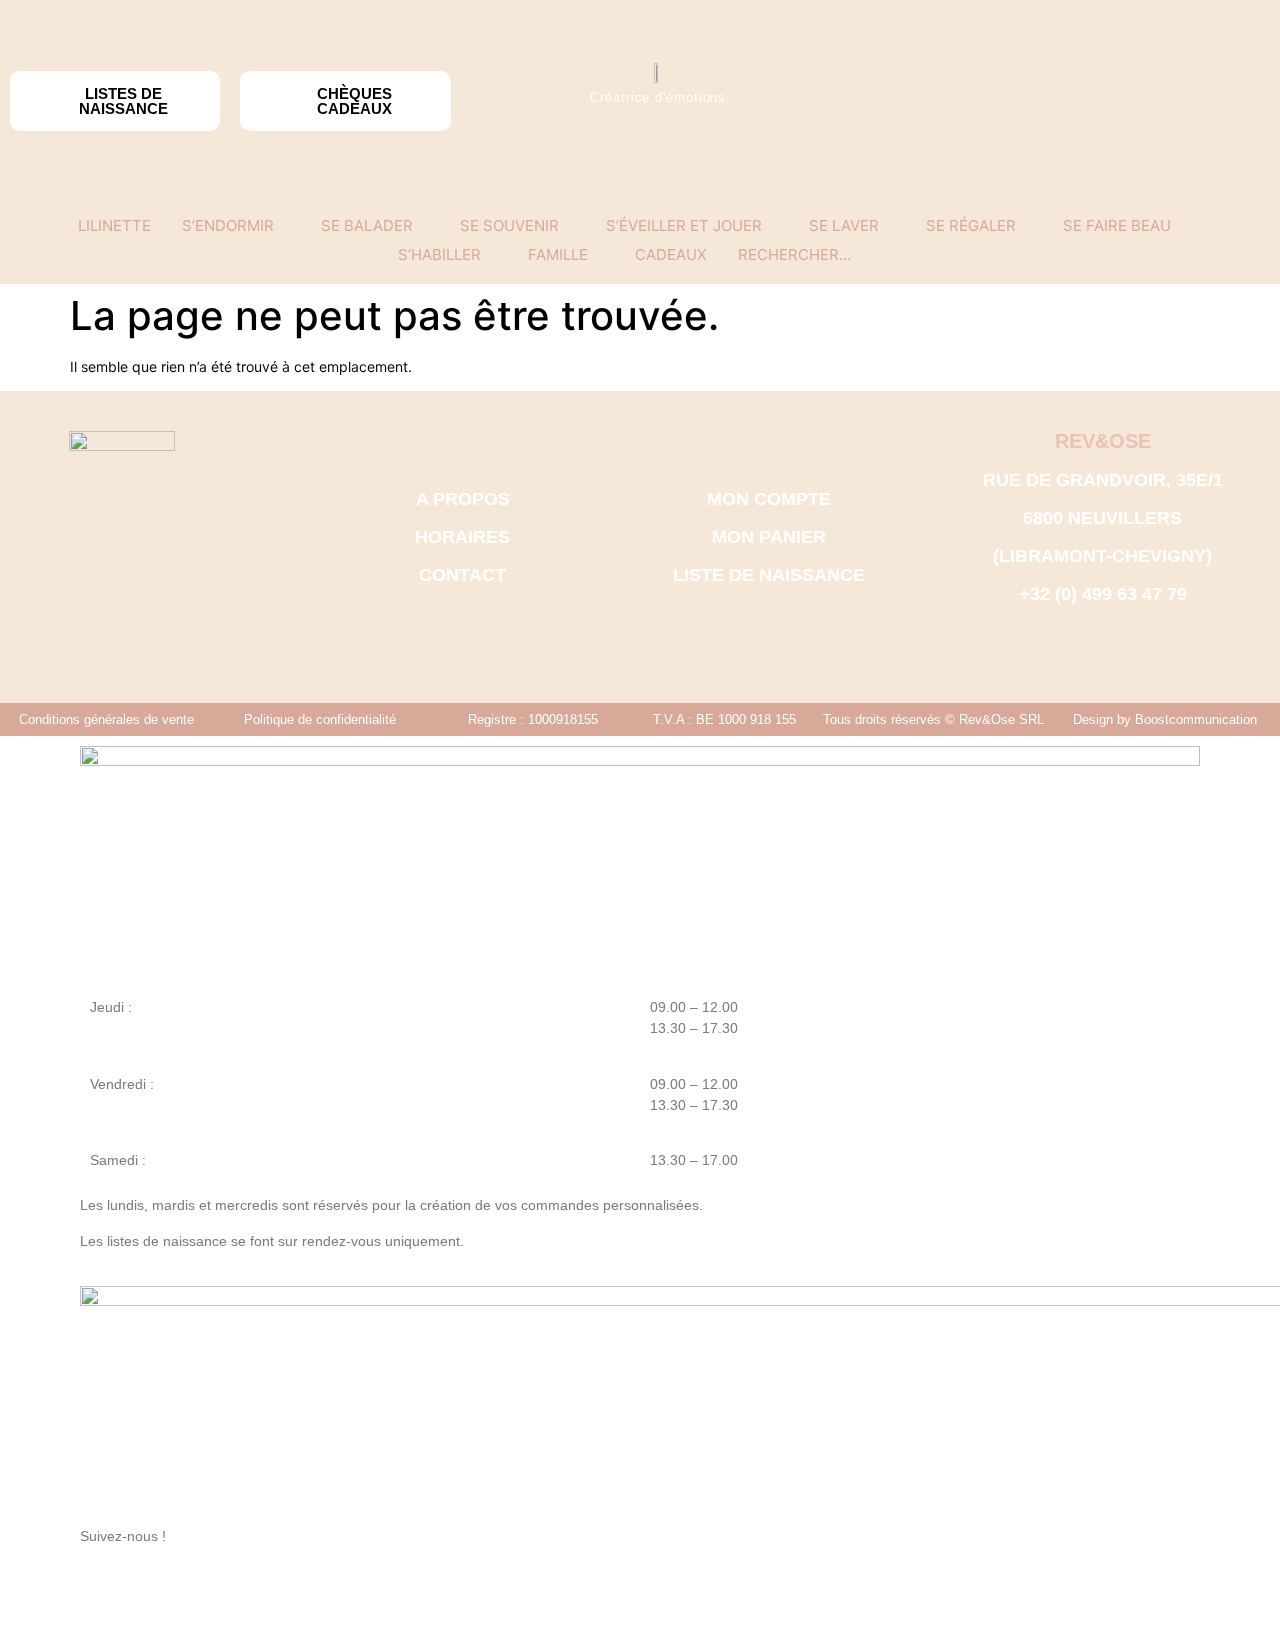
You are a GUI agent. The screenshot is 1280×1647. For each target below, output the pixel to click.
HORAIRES (462, 537)
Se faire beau (1117, 225)
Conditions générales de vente (106, 719)
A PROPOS (463, 499)
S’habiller (439, 254)
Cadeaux (671, 254)
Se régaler (971, 225)
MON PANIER (769, 537)
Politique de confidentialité (320, 719)
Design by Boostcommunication (1165, 719)
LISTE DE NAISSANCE (769, 575)
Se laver (844, 225)
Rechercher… (794, 254)
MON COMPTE (769, 499)
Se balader (367, 225)
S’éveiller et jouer (684, 225)
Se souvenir (509, 225)
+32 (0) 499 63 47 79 (1103, 594)
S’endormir (228, 225)
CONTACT (462, 575)
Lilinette (114, 225)
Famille (558, 254)
